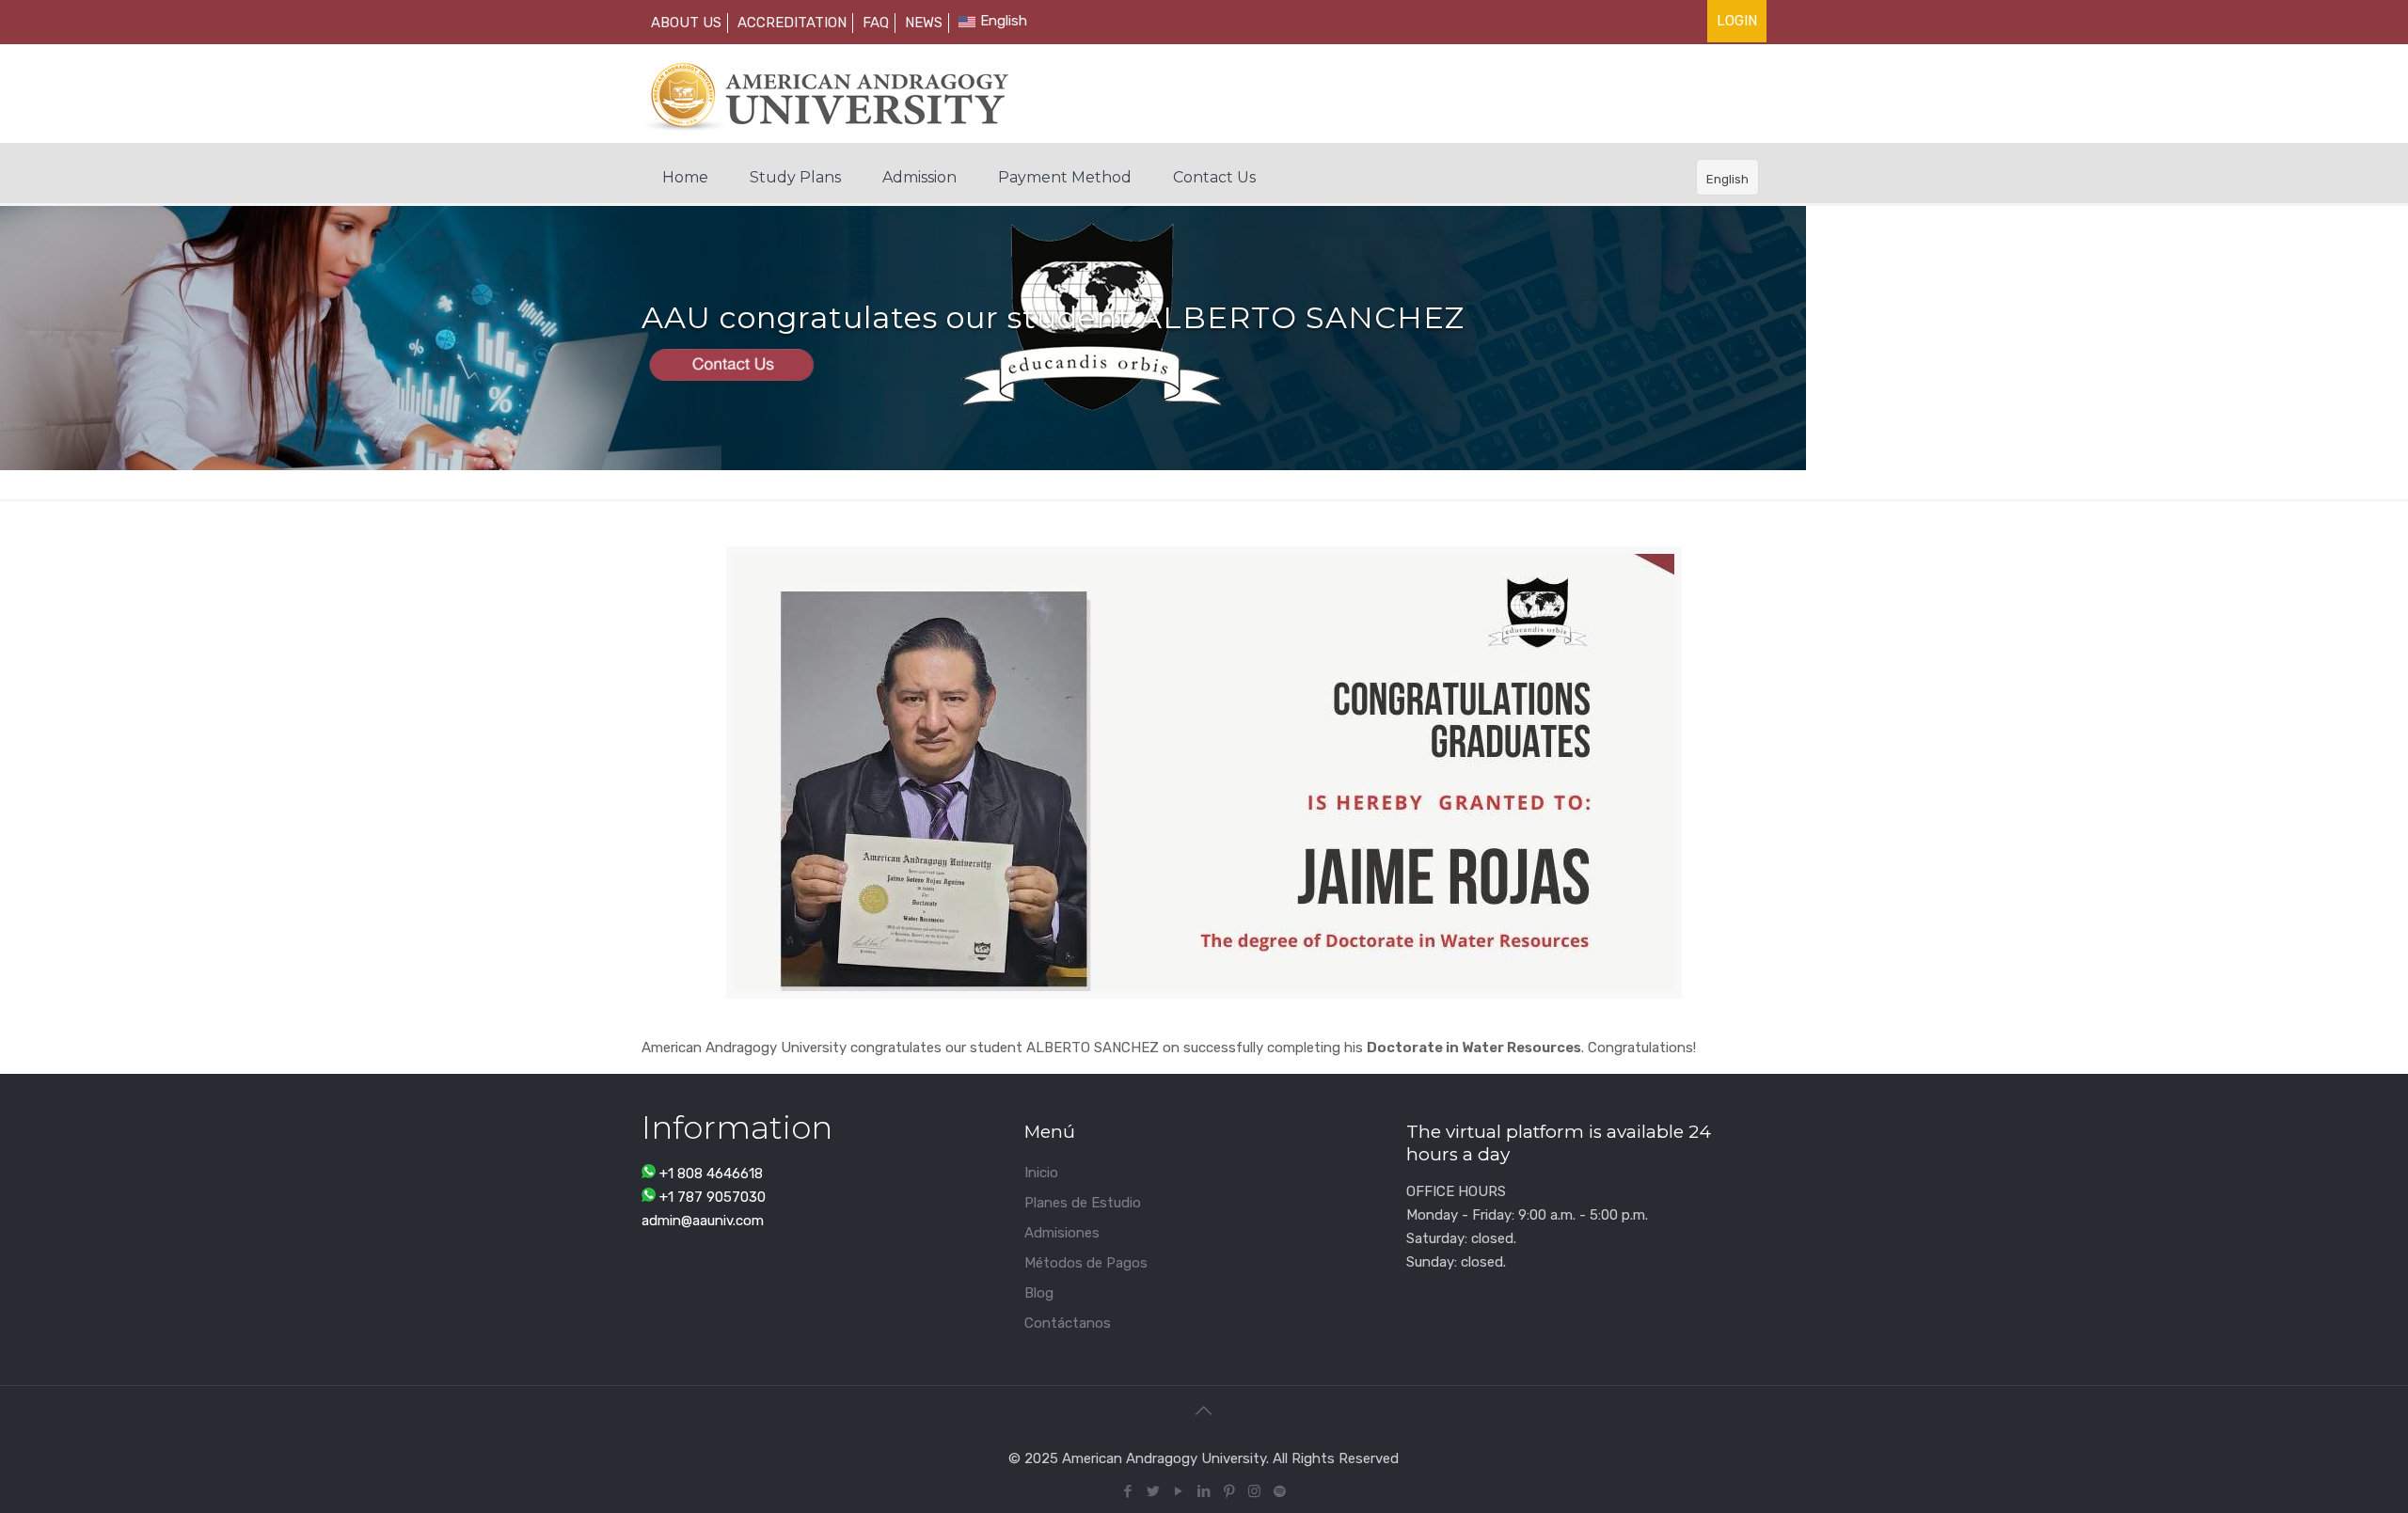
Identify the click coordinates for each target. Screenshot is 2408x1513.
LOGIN (1737, 21)
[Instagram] (1254, 1491)
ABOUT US (686, 23)
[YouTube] (1178, 1491)
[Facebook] (1127, 1491)
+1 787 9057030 (713, 1197)
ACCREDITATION (792, 23)
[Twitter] (1153, 1491)
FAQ (876, 23)
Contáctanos (1068, 1323)
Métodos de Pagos (1086, 1263)
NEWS (924, 23)
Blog (1039, 1293)
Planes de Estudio (1083, 1203)
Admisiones (1062, 1233)
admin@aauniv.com (703, 1221)
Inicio (1041, 1173)
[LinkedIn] (1204, 1491)
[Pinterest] (1229, 1491)
